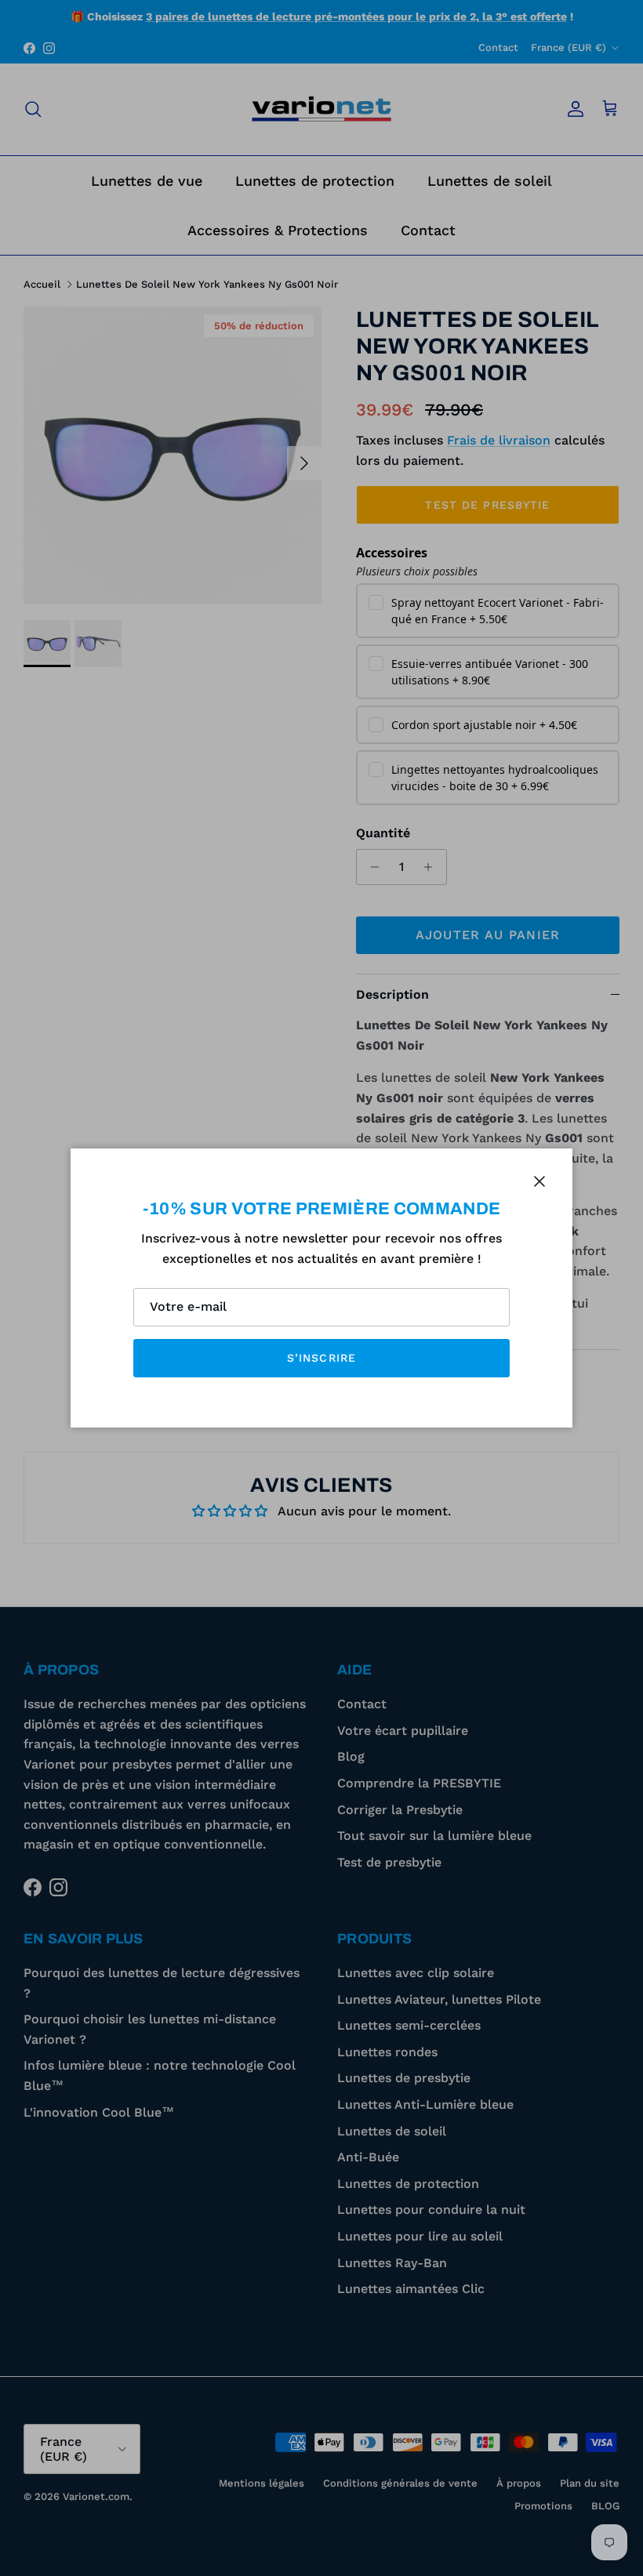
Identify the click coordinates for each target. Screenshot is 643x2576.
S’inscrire (321, 1358)
